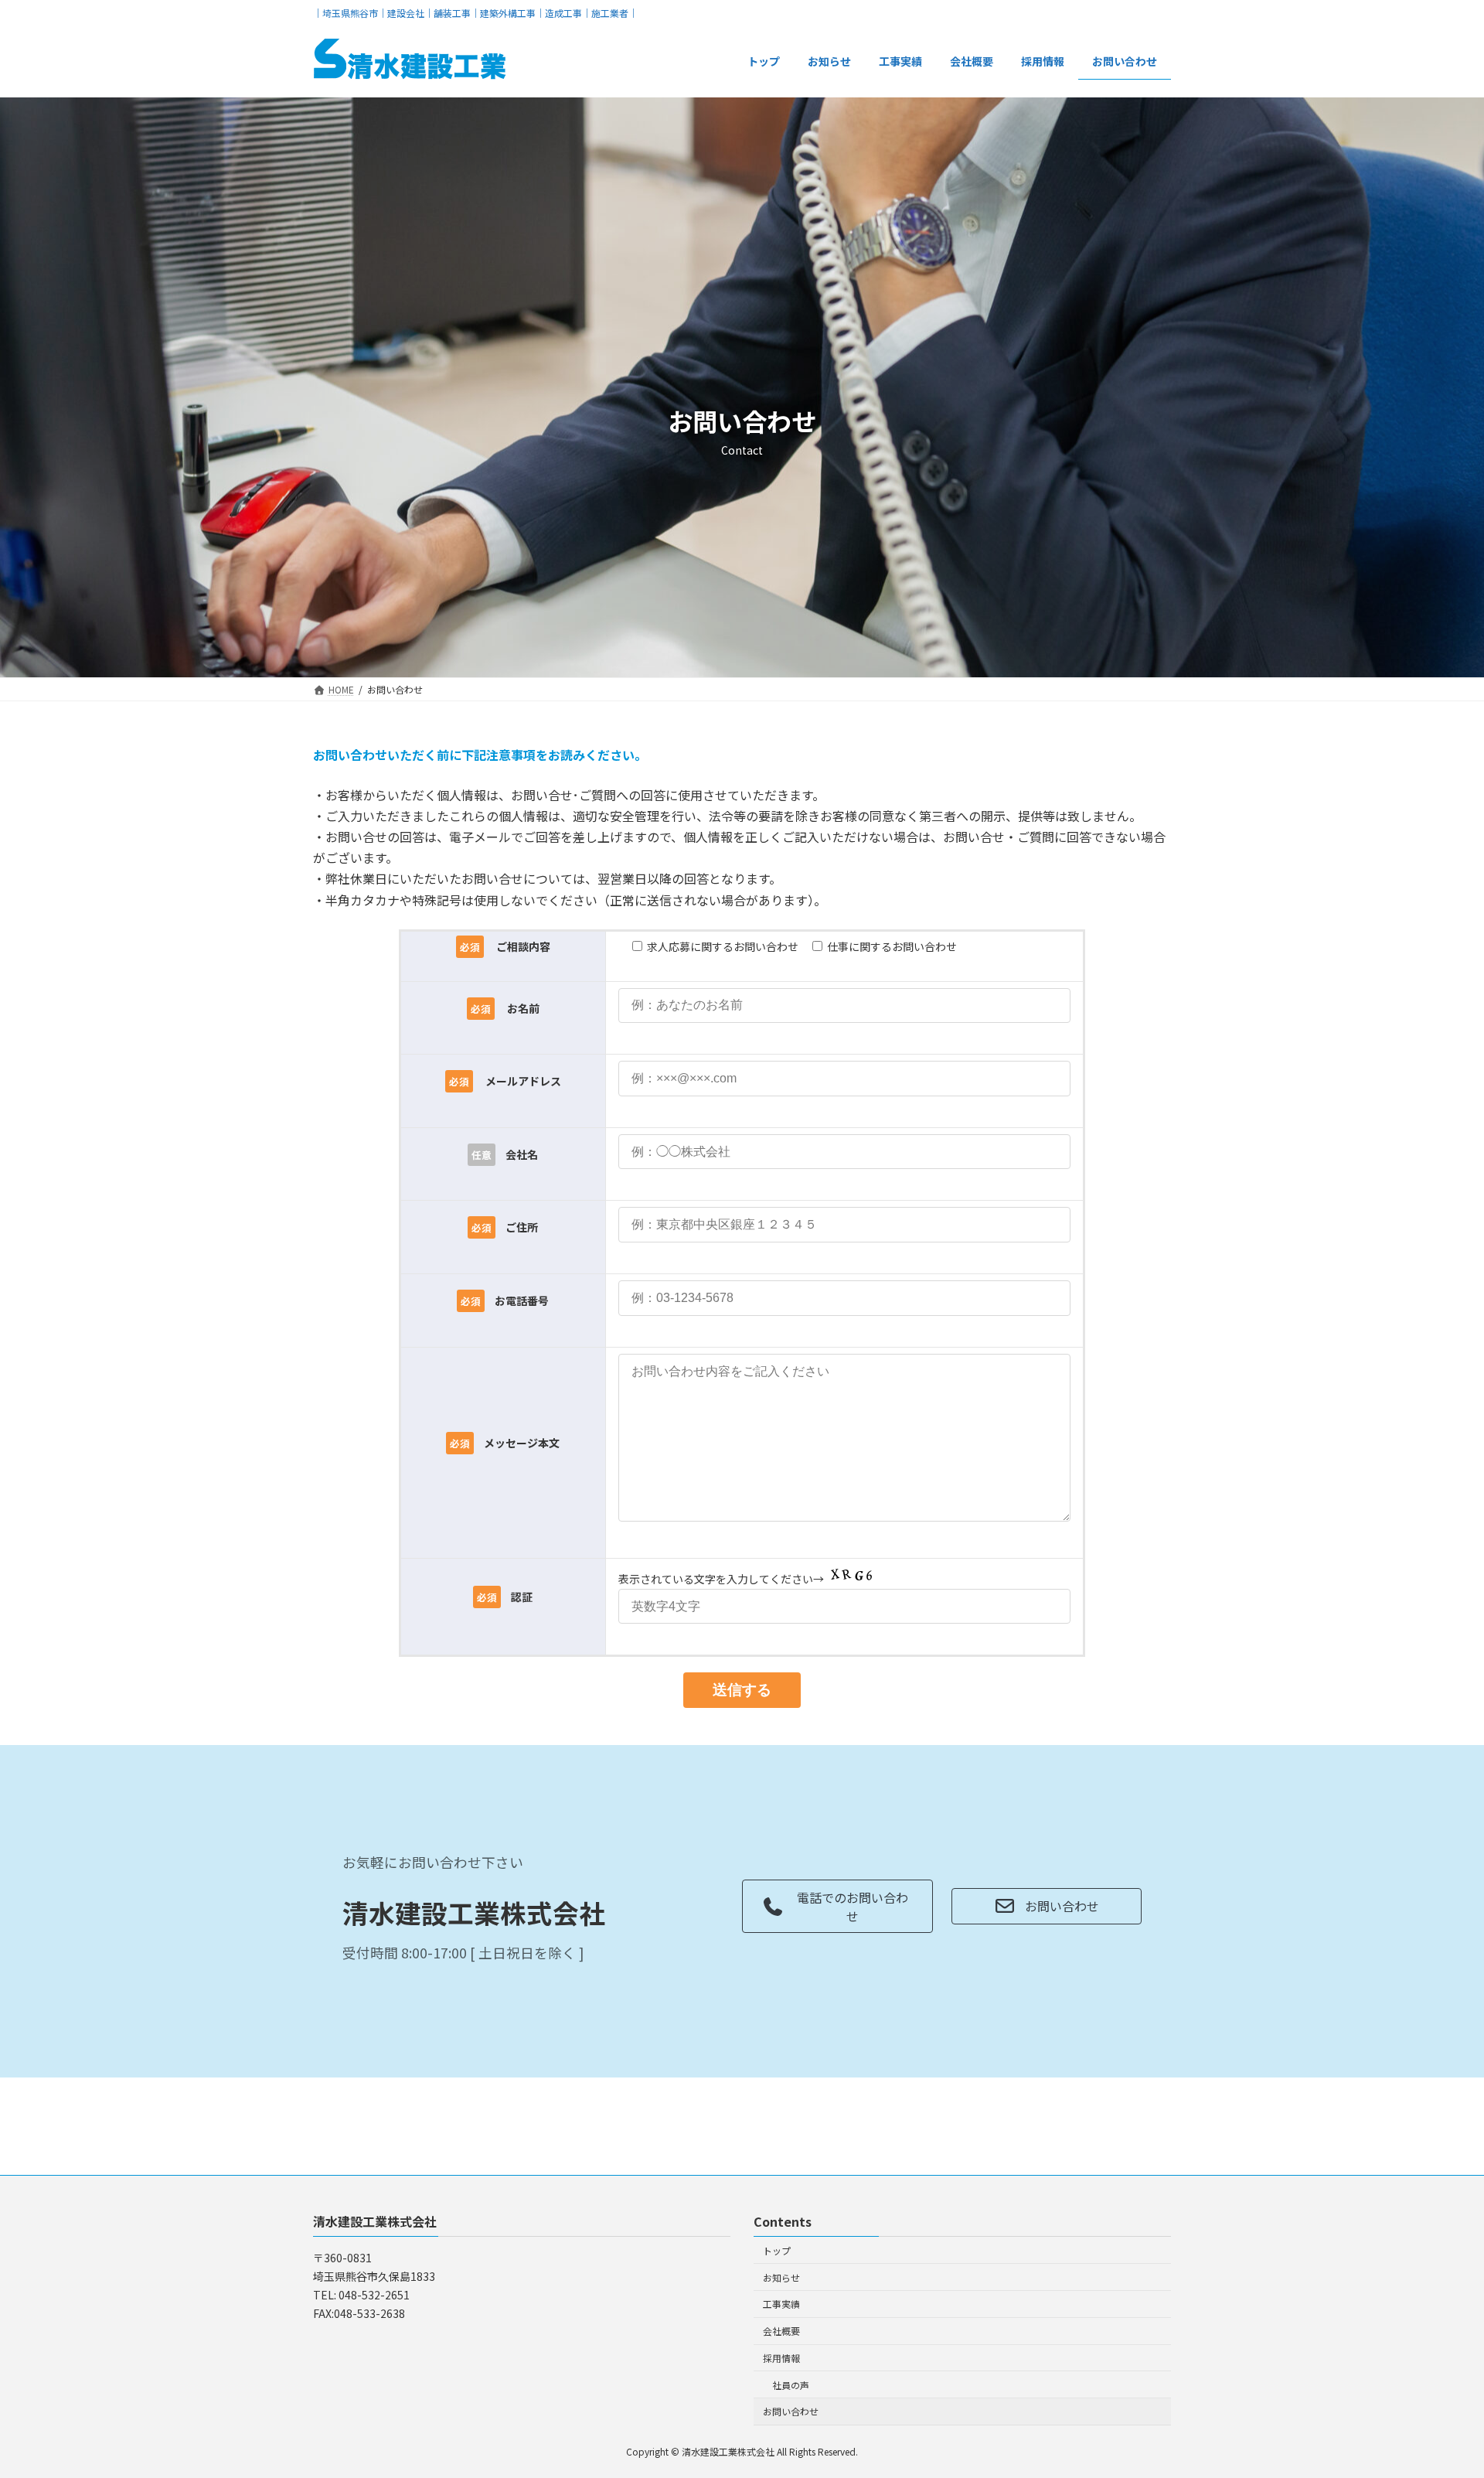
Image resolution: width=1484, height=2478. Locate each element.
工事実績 (781, 2304)
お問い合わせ (791, 2411)
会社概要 (781, 2331)
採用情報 (781, 2358)
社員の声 (791, 2385)
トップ (777, 2250)
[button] (837, 1906)
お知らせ (781, 2277)
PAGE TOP (1438, 2389)
